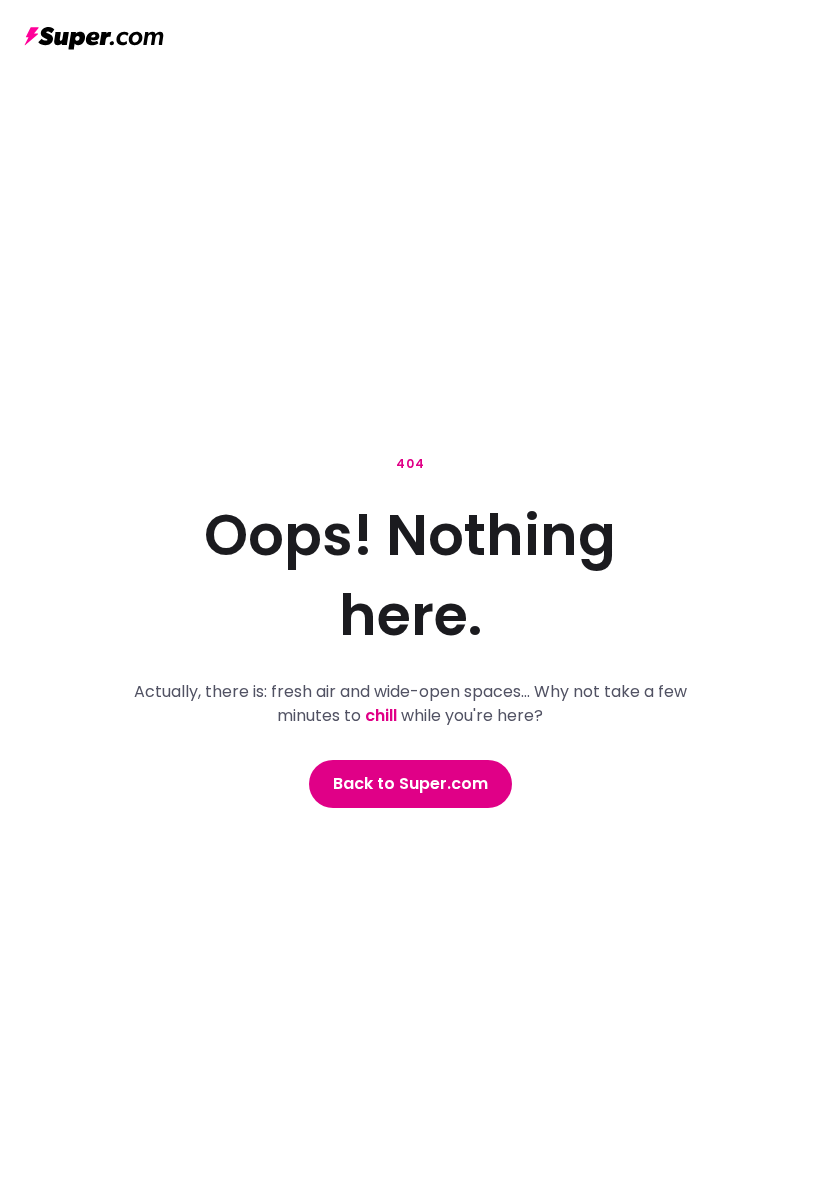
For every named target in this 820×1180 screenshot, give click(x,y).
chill (381, 715)
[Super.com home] (94, 38)
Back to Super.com (410, 783)
